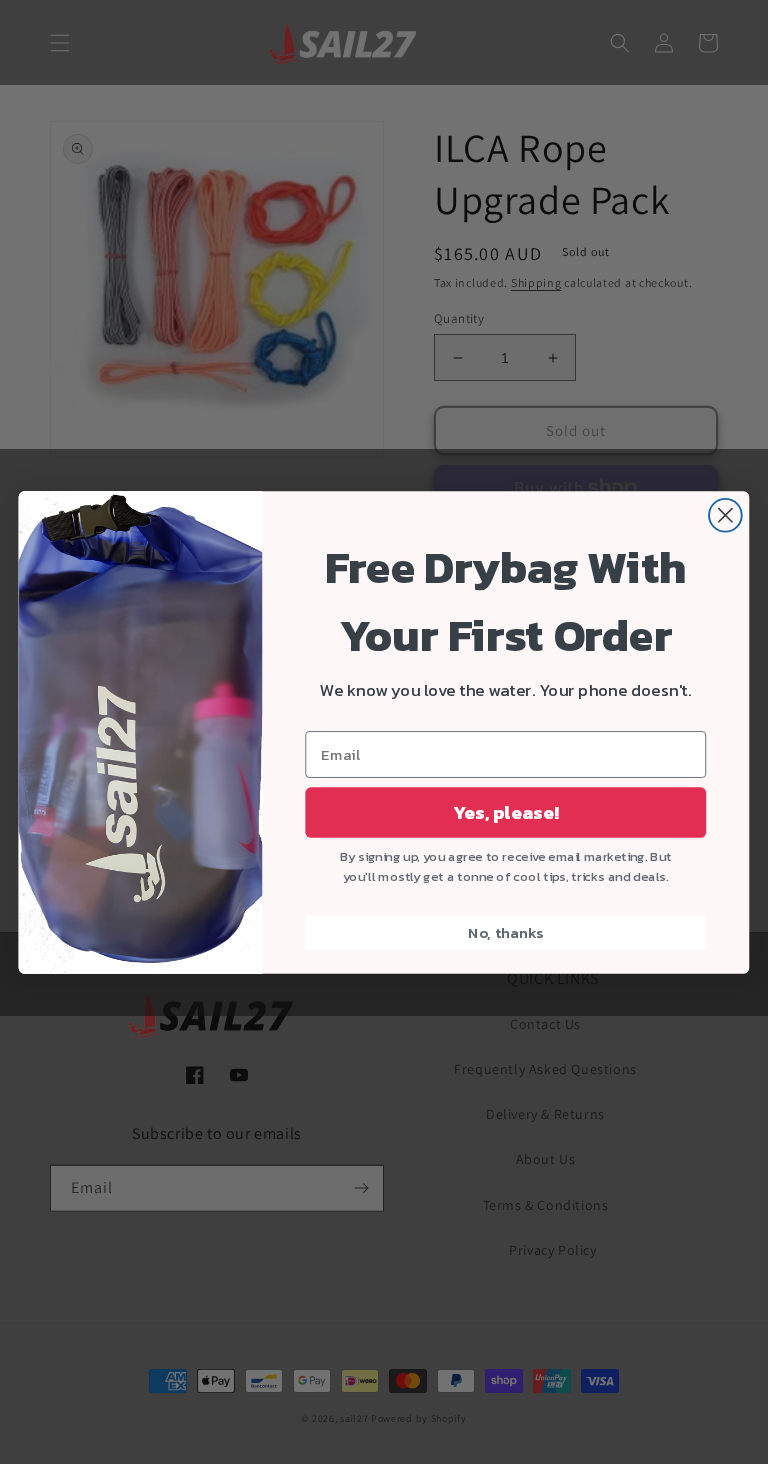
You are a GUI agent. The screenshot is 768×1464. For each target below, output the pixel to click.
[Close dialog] (725, 514)
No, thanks (505, 932)
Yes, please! (506, 812)
